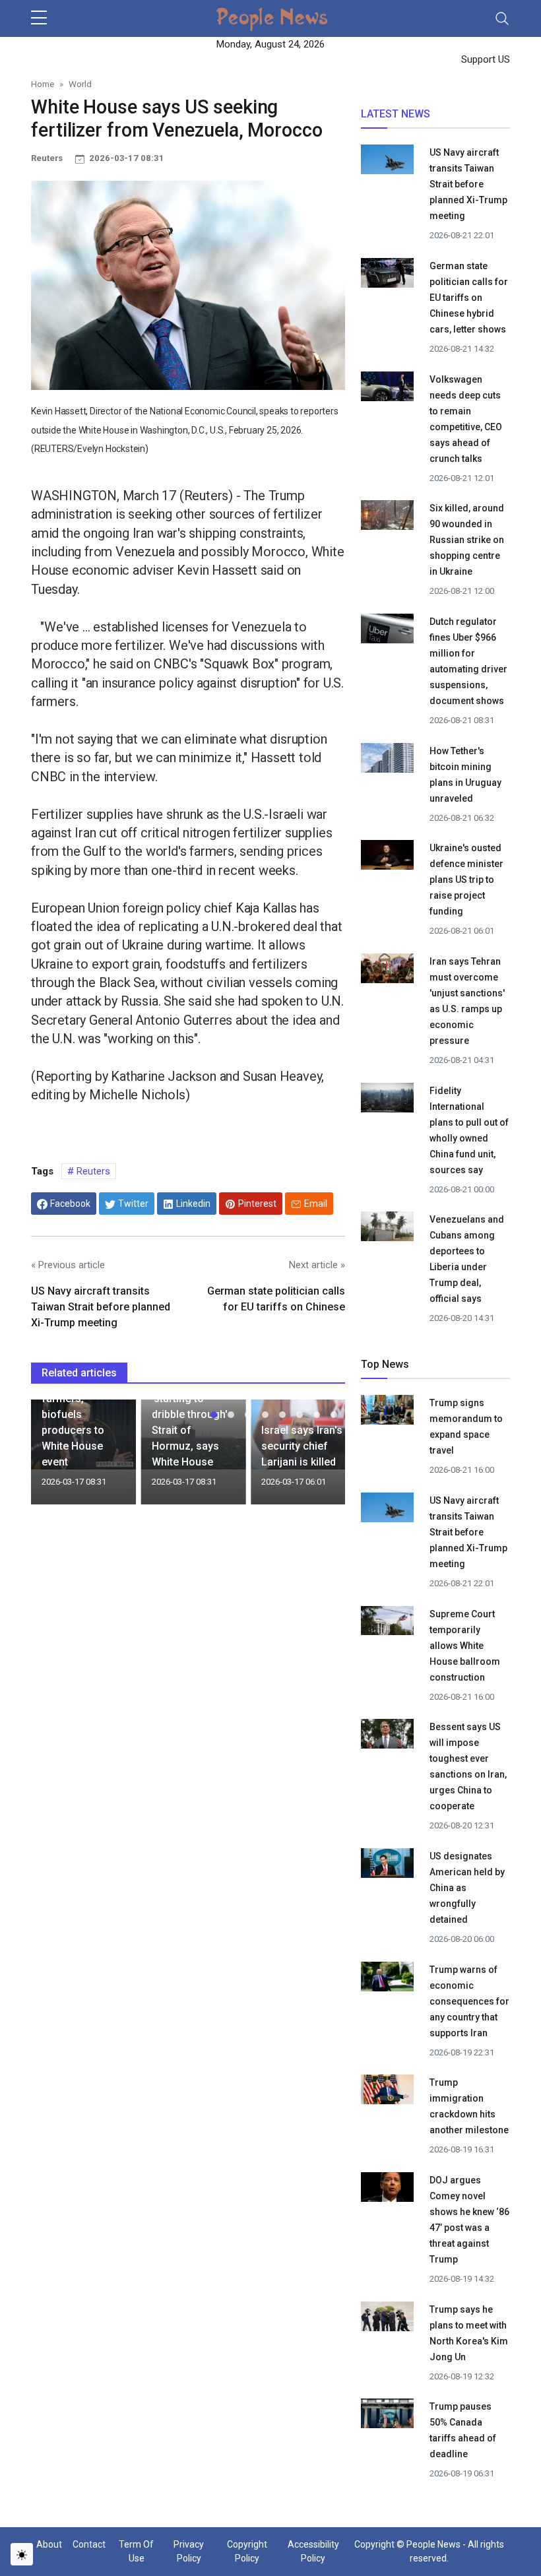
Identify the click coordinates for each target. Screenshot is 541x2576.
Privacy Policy (189, 2551)
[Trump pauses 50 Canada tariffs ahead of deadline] (387, 2416)
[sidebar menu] (39, 18)
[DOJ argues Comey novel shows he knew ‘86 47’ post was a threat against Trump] (387, 2189)
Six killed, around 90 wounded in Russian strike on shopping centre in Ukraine (467, 540)
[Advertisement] (188, 1623)
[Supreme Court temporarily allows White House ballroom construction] (387, 1623)
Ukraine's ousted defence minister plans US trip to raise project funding (466, 880)
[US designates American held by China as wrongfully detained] (387, 1865)
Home (43, 84)
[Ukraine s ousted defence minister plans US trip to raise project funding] (387, 854)
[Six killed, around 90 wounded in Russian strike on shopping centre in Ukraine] (387, 517)
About (49, 2544)
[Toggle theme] (22, 2554)
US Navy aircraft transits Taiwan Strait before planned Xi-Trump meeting (101, 1307)
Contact (89, 2544)
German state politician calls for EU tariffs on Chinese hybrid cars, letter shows (469, 298)
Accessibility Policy (313, 2551)
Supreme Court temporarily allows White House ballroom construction (465, 1646)
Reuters (92, 1171)
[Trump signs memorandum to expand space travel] (387, 1412)
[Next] (323, 1457)
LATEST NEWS (396, 114)
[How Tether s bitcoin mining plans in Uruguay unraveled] (387, 759)
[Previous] (53, 1457)
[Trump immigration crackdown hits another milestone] (387, 2092)
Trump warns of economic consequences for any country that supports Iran (469, 2001)
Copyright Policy (247, 2551)
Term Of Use (136, 2551)
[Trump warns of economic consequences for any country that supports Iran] (387, 1978)
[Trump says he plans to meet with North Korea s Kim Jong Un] (387, 2318)
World (80, 84)
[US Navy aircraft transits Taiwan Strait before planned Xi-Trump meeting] (387, 162)
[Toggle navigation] (502, 18)
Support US (484, 59)
